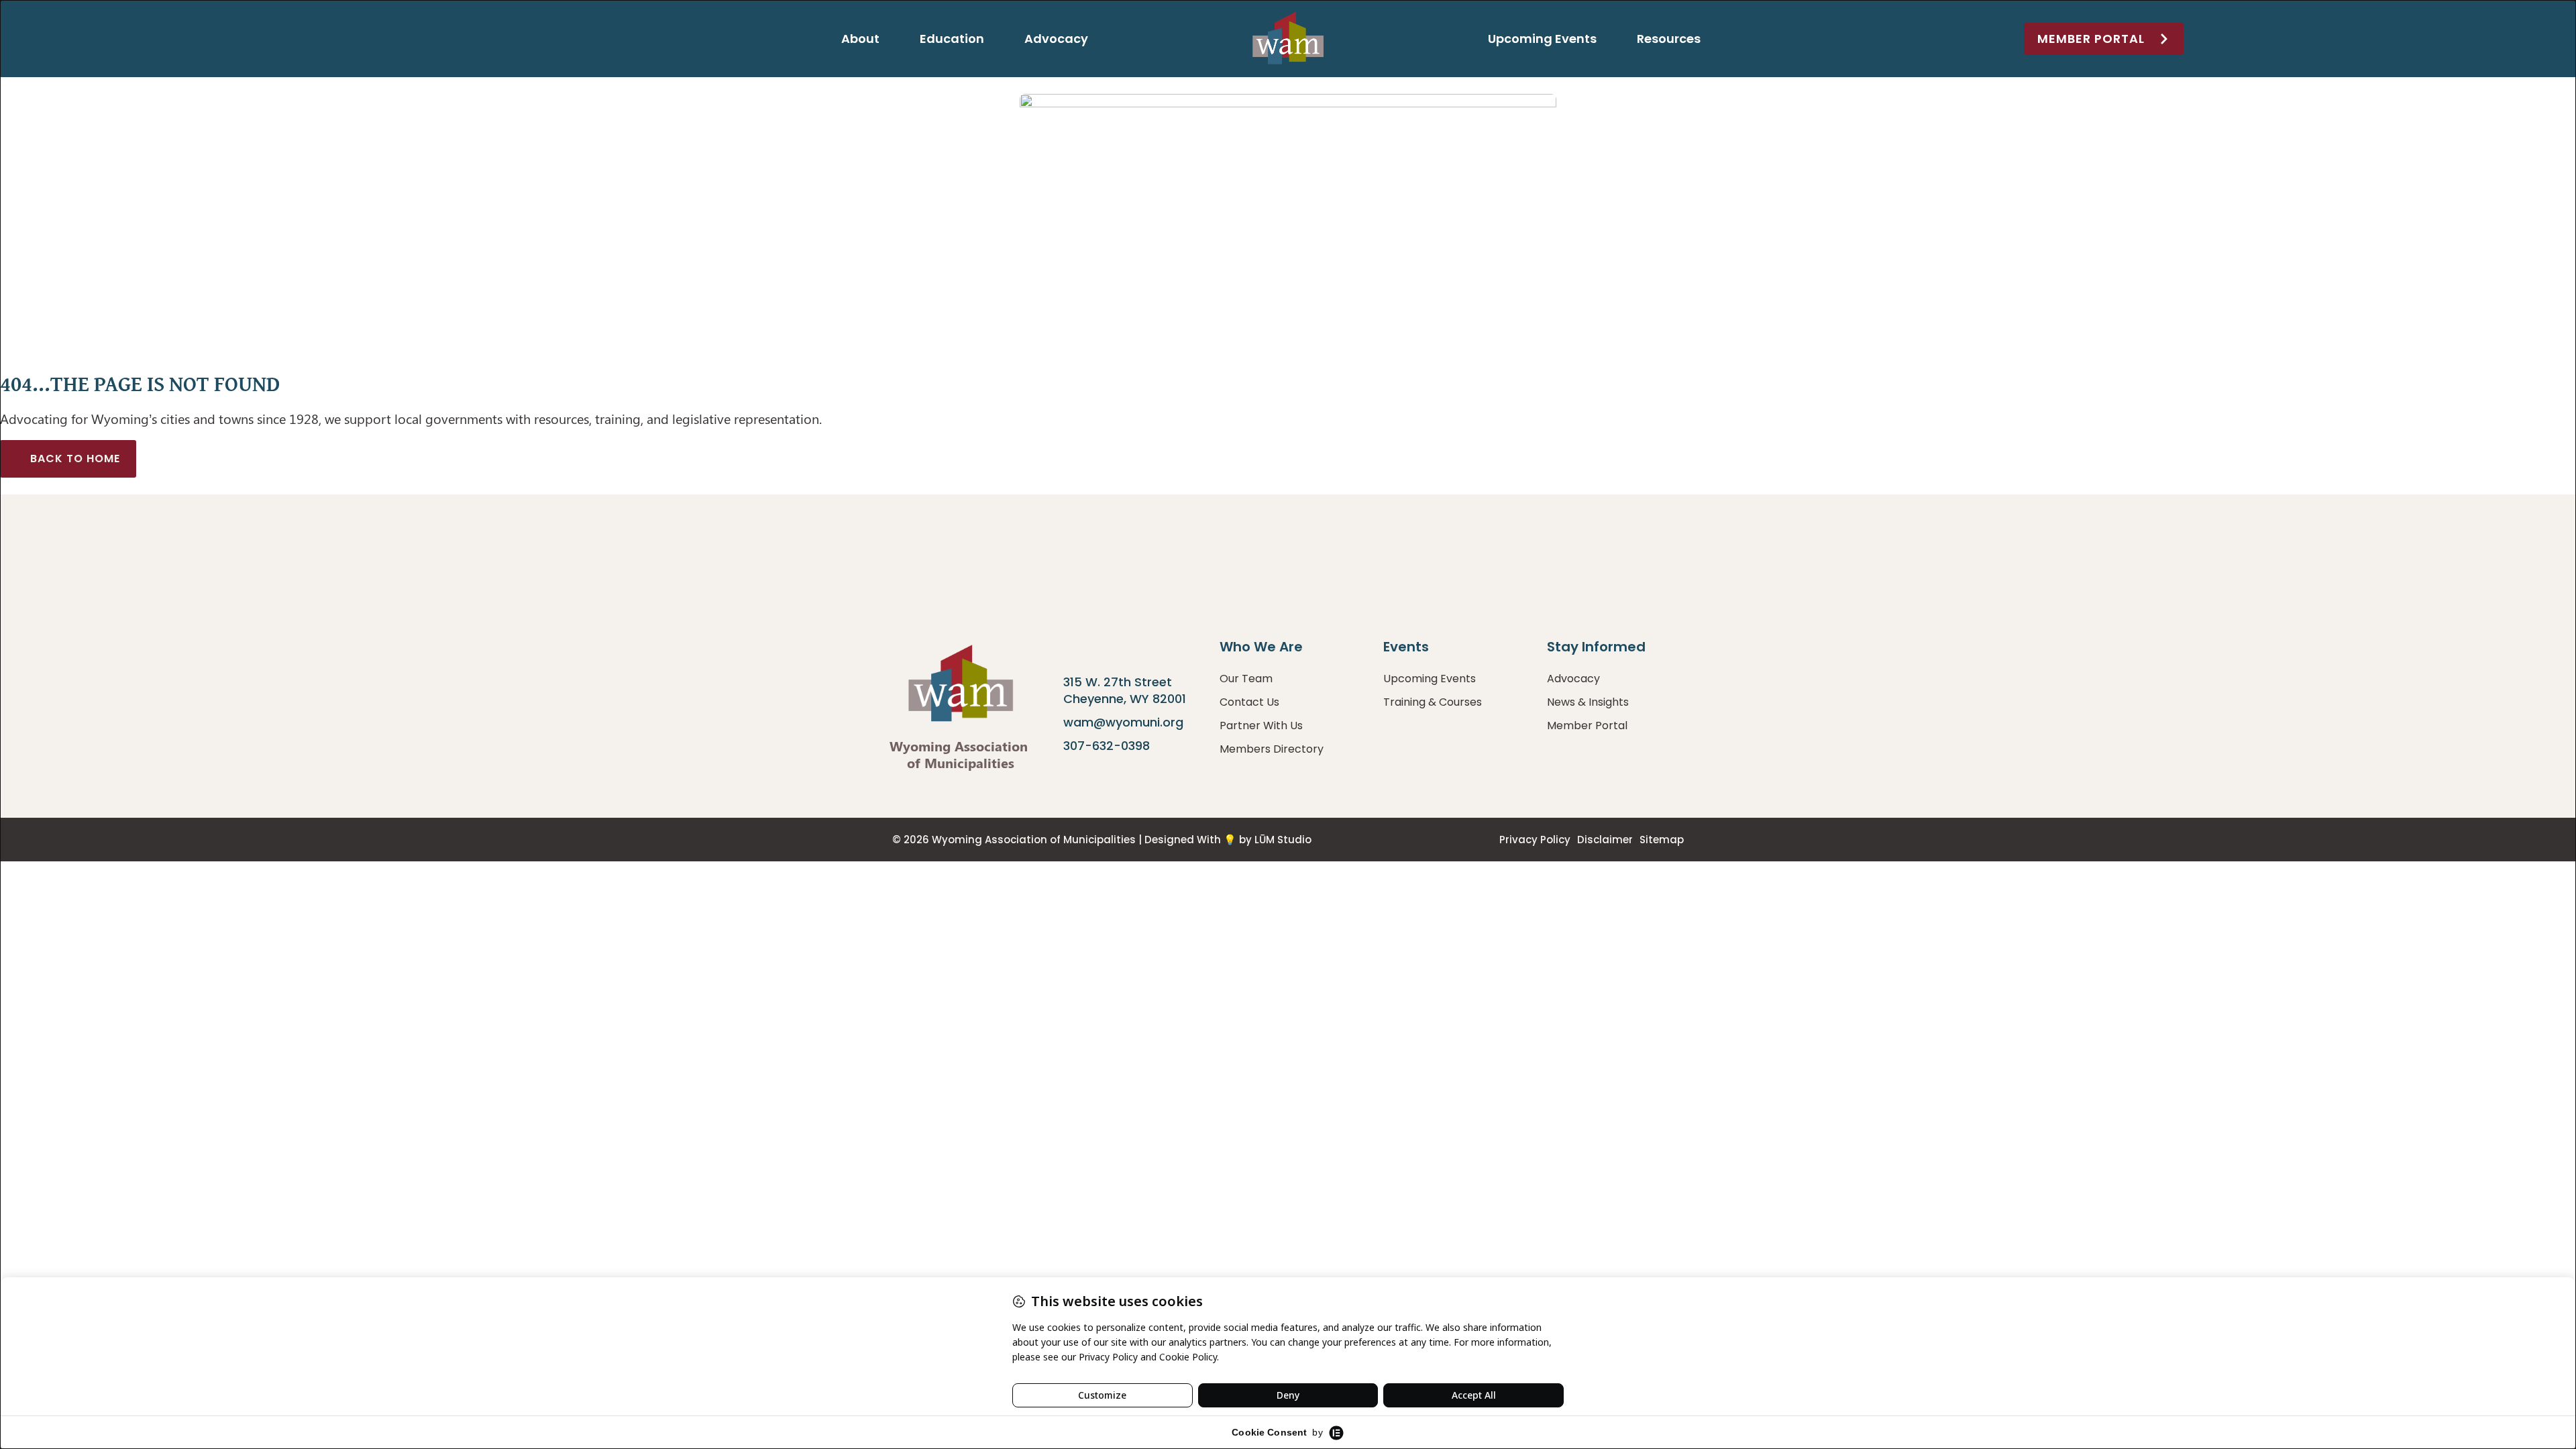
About (860, 39)
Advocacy (1056, 39)
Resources (1669, 39)
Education (952, 39)
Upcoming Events (1542, 39)
